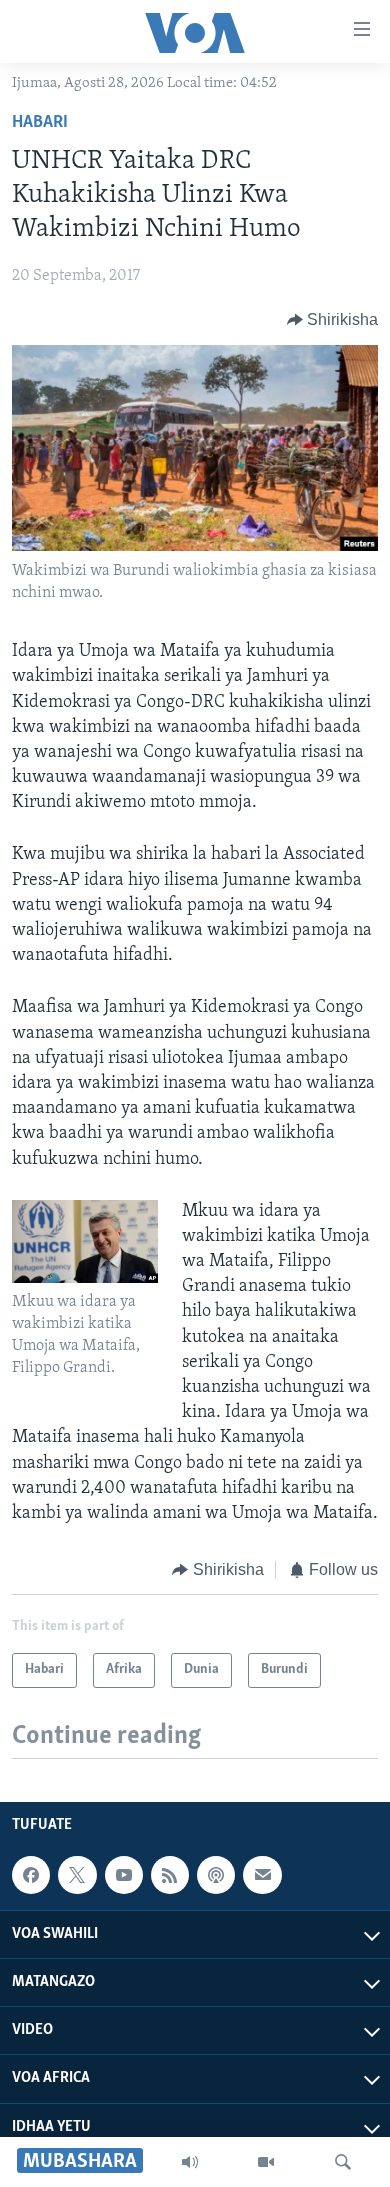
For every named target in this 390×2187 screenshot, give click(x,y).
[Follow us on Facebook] (31, 1875)
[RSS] (170, 1875)
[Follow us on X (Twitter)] (77, 1875)
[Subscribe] (262, 1875)
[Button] (333, 320)
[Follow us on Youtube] (124, 1875)
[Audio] (190, 2162)
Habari (40, 123)
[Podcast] (216, 1875)
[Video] (266, 2162)
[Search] (343, 2162)
